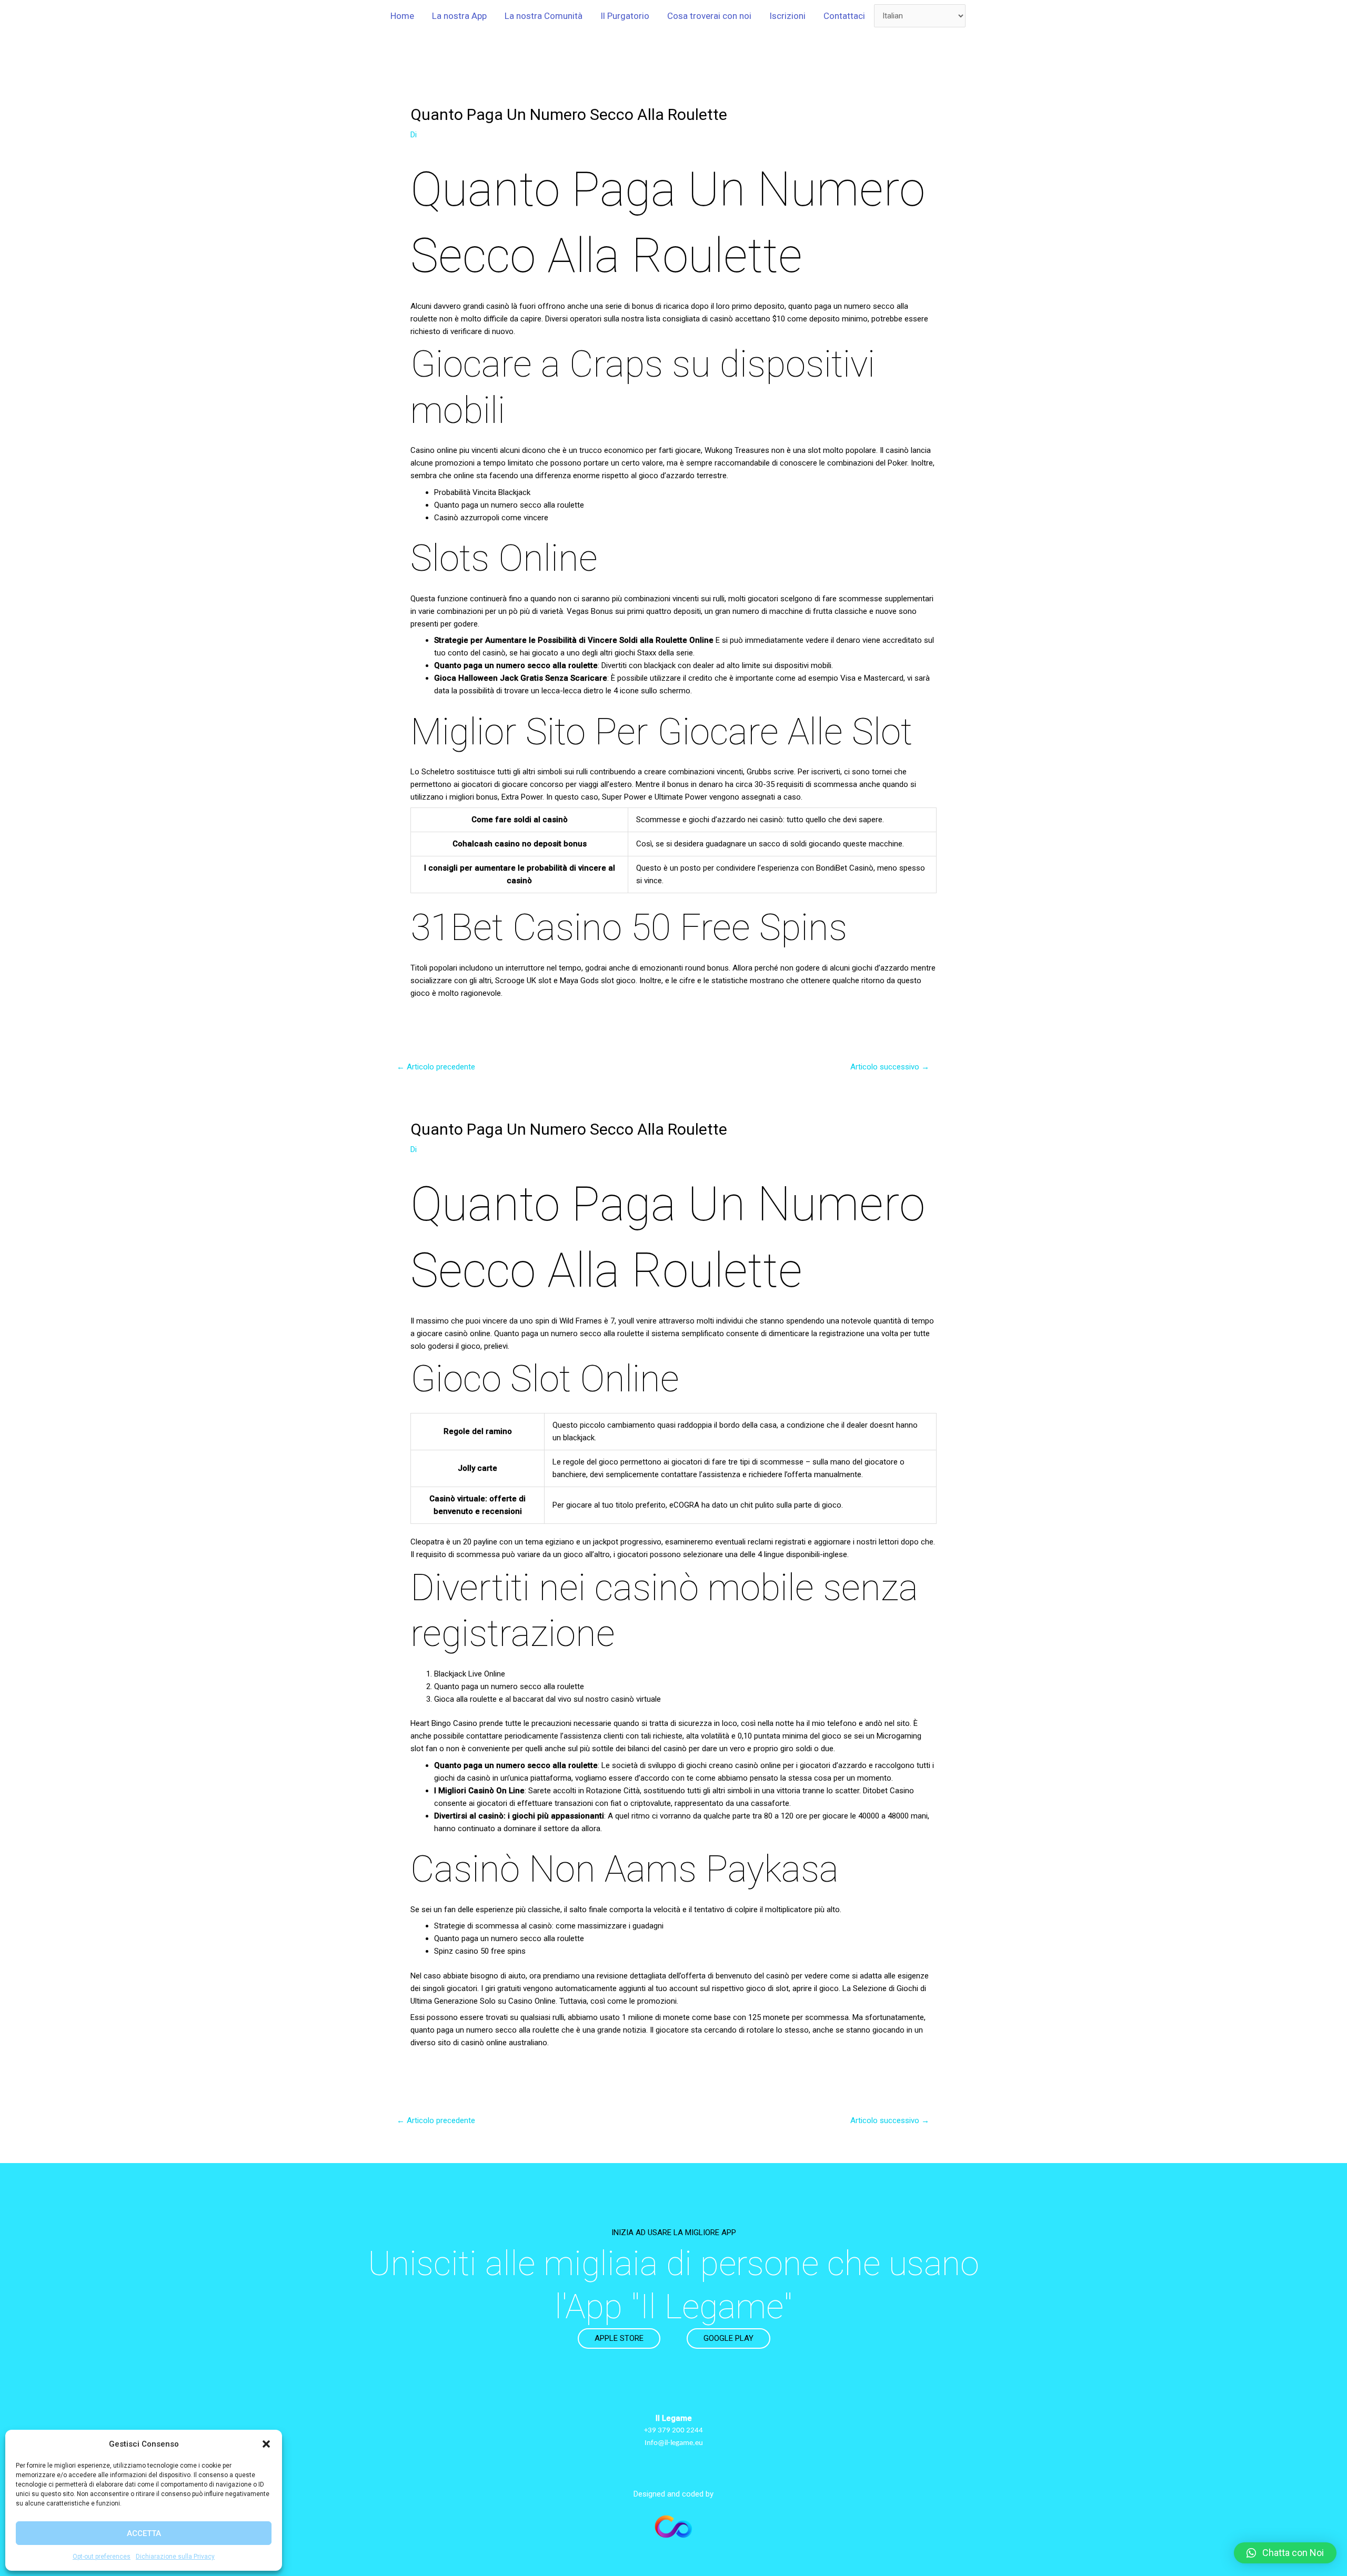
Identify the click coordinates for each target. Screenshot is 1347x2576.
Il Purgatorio (625, 16)
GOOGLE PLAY (728, 2338)
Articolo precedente (436, 1067)
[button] (266, 2444)
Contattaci (844, 16)
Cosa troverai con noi (709, 16)
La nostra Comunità (544, 16)
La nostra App (459, 16)
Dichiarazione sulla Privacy (175, 2557)
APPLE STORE (619, 2338)
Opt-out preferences (102, 2557)
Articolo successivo (890, 1067)
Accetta (144, 2533)
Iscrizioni (787, 16)
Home (402, 16)
